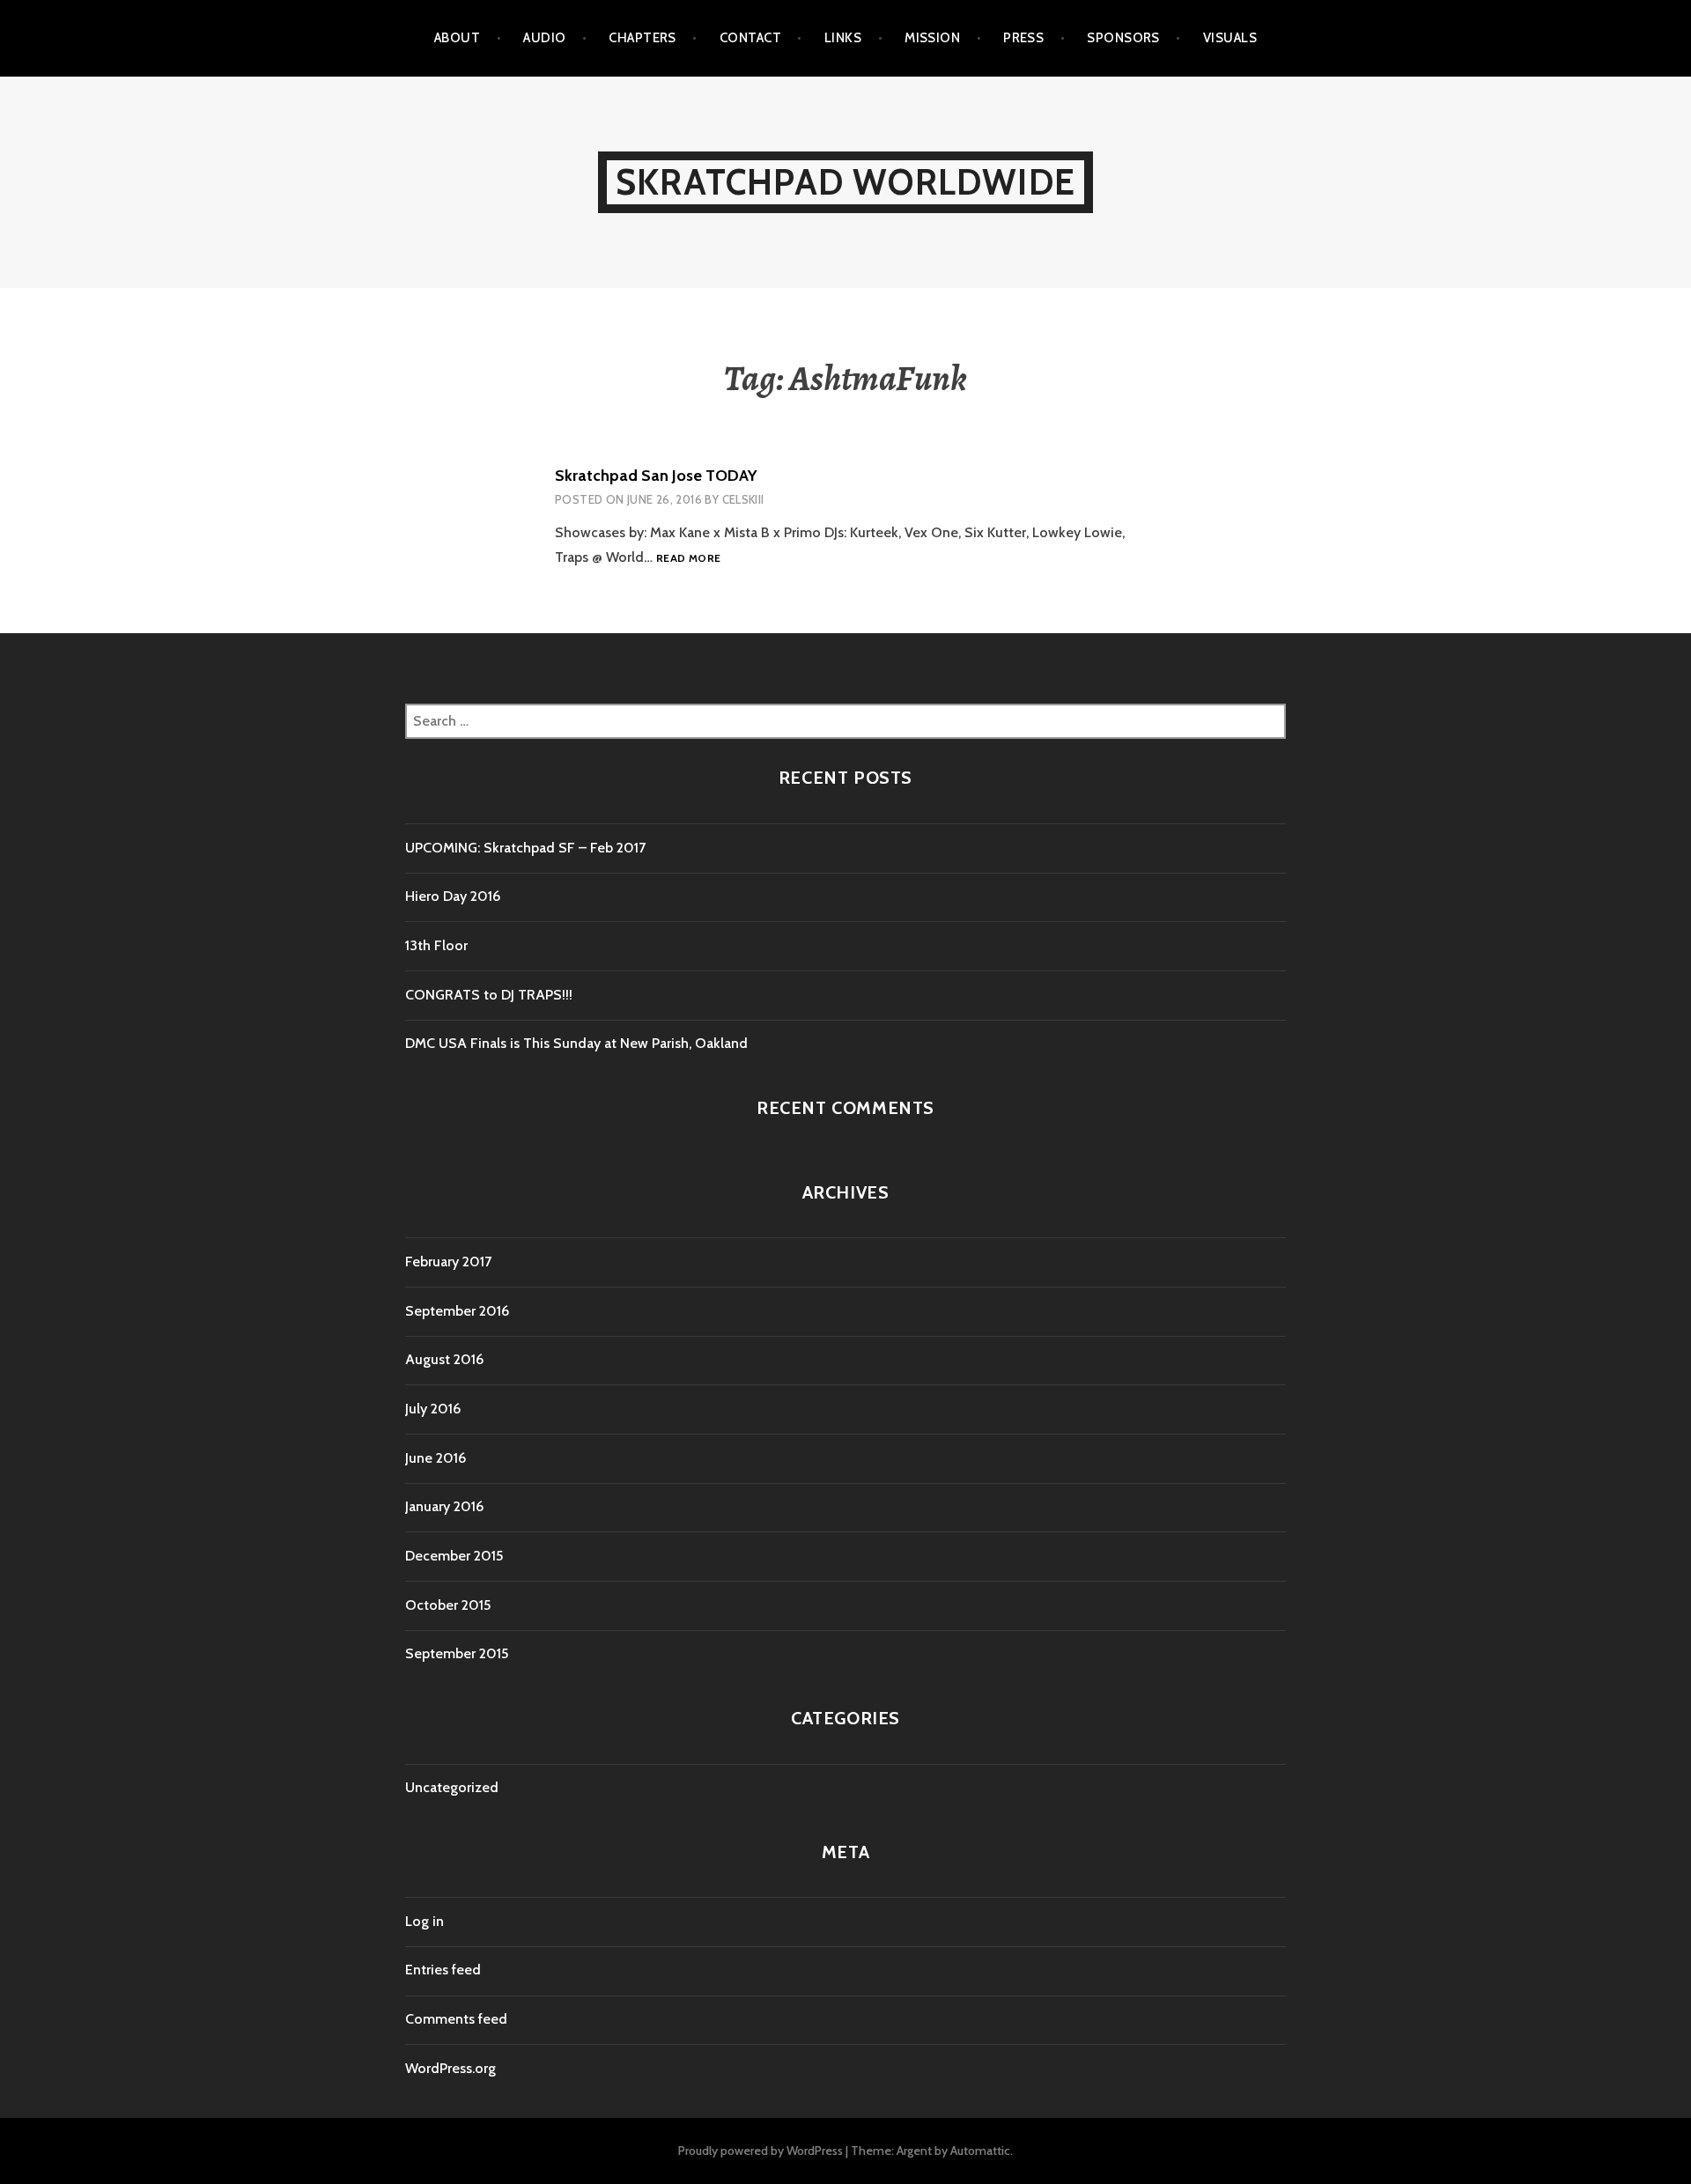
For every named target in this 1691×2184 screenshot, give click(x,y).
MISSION (932, 38)
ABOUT (457, 38)
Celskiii (743, 499)
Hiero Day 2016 (453, 896)
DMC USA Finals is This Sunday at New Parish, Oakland (576, 1043)
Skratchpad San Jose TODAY (656, 476)
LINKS (843, 38)
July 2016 (433, 1409)
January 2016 (444, 1506)
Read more (688, 559)
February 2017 (448, 1262)
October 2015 (448, 1605)
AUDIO (544, 38)
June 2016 (436, 1458)
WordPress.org (450, 2068)
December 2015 (454, 1556)
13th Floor (436, 945)
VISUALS (1230, 38)
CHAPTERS (642, 38)
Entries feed (443, 1970)
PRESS (1023, 38)
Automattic (980, 2151)
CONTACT (750, 38)
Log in (425, 1921)
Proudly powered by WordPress (761, 2151)
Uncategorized (452, 1787)
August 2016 (444, 1359)
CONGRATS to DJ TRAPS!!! (489, 995)
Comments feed (456, 2019)
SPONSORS (1123, 38)
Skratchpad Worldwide (845, 182)
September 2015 (457, 1653)
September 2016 (457, 1311)
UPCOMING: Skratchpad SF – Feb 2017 (525, 848)
